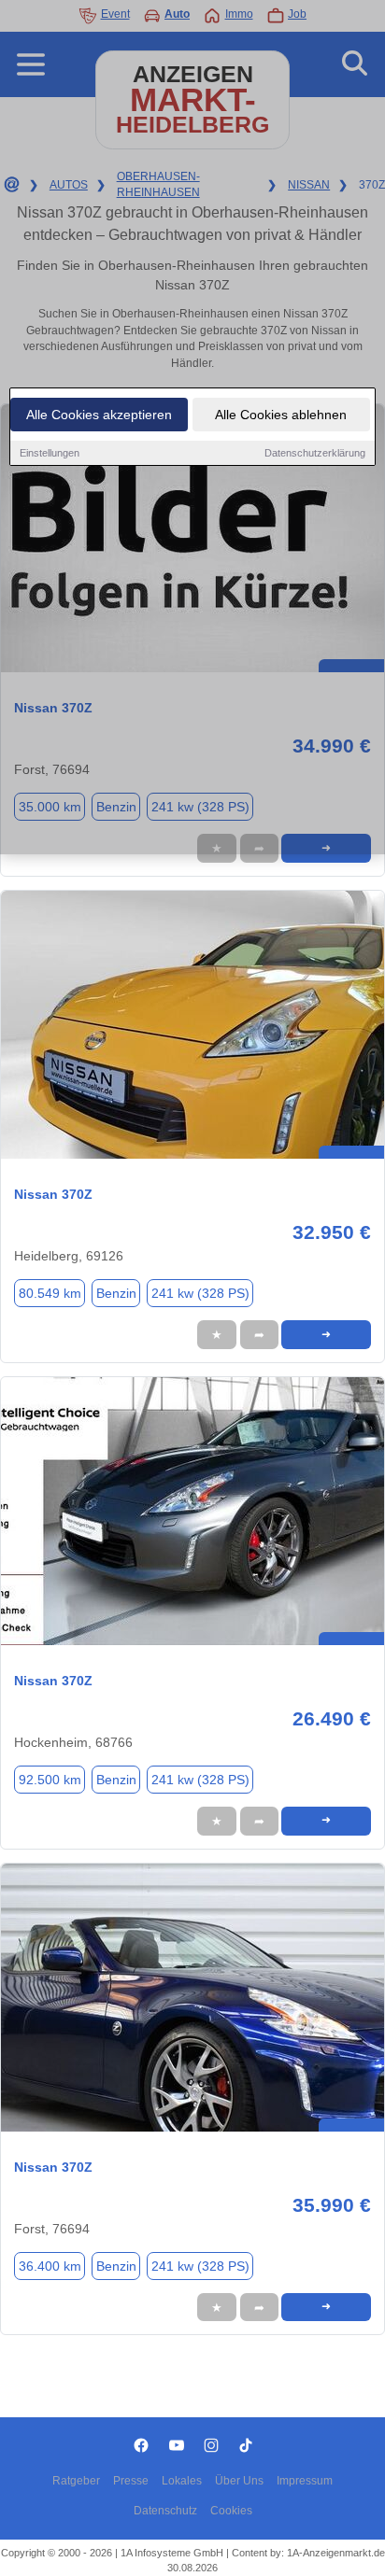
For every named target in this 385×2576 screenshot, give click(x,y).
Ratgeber (76, 2481)
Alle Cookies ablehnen (281, 415)
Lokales (182, 2481)
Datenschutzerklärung (315, 453)
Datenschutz (165, 2511)
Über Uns (239, 2481)
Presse (131, 2481)
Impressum (305, 2481)
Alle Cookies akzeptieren (99, 415)
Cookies (231, 2511)
